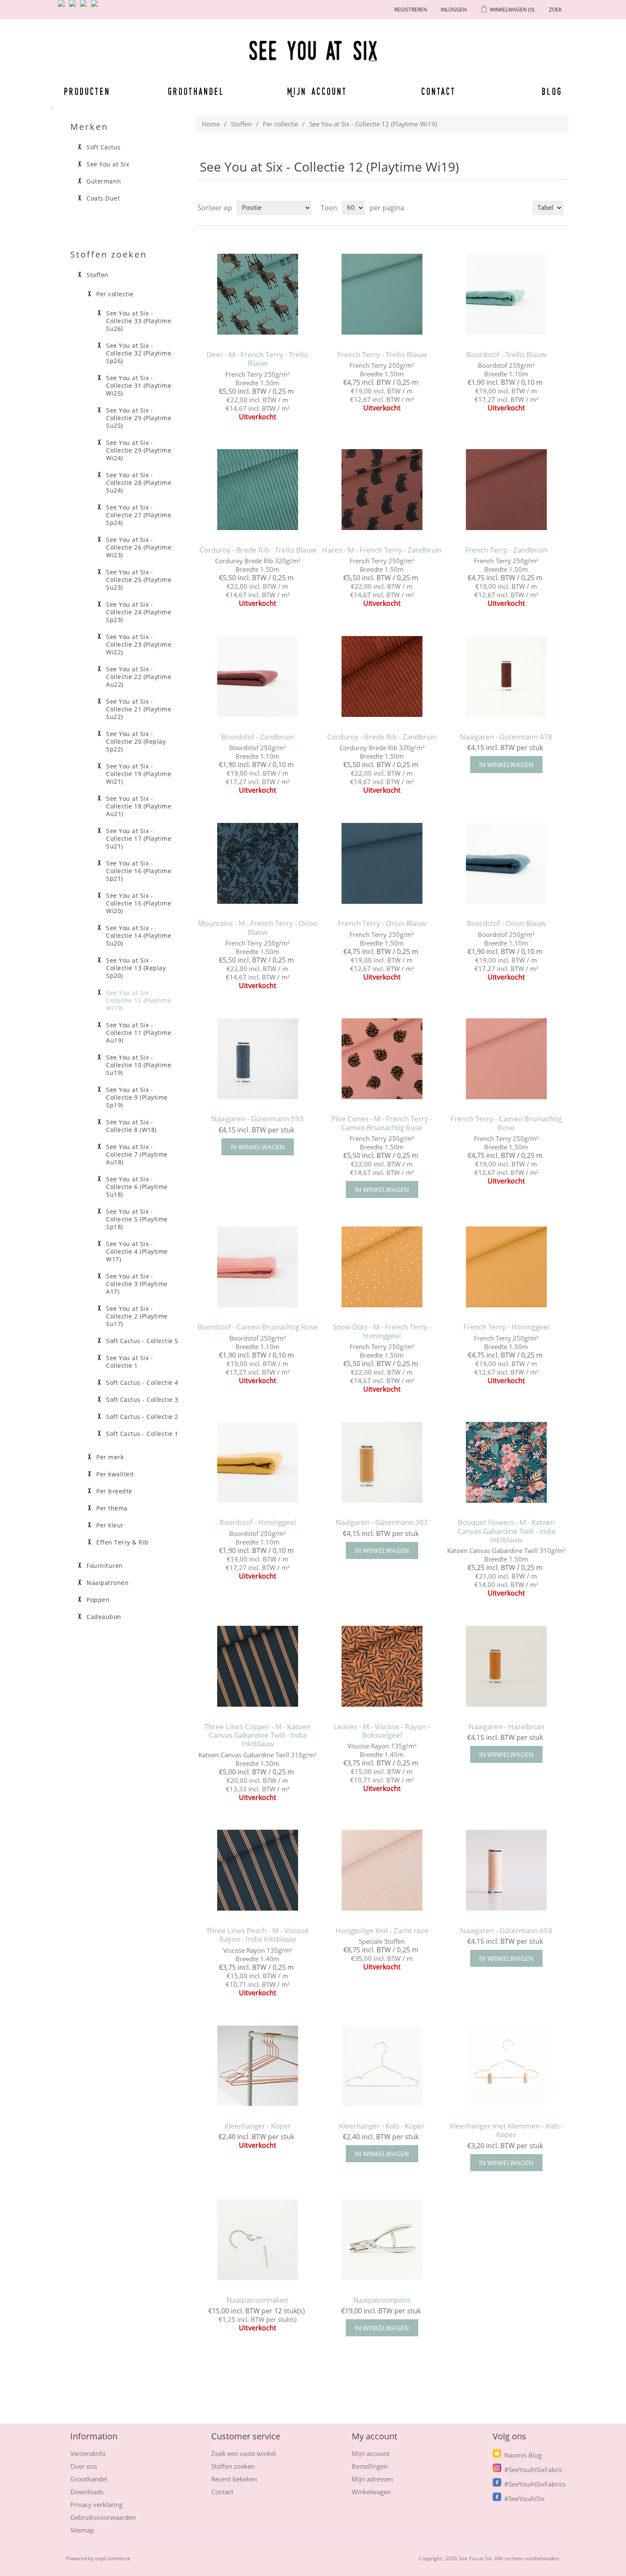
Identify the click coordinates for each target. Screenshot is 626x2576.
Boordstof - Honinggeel (258, 1522)
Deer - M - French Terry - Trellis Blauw (257, 359)
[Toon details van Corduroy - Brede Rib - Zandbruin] (382, 676)
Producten (86, 91)
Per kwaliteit (115, 1474)
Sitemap (82, 2530)
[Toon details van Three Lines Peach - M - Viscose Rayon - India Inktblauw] (257, 1870)
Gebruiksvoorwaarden (103, 2517)
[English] (63, 7)
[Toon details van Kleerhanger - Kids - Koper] (382, 2066)
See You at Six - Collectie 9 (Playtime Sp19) (137, 1097)
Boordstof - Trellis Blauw (506, 355)
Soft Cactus (104, 147)
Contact (439, 91)
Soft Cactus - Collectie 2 (142, 1417)
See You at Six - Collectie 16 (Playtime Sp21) (139, 871)
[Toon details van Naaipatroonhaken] (257, 2240)
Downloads (87, 2492)
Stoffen (241, 124)
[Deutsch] (96, 7)
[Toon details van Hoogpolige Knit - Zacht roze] (382, 1870)
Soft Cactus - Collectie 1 (142, 1434)
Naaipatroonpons (382, 2300)
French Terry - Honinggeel (506, 1327)
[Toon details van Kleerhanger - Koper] (257, 2066)
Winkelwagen (371, 2492)
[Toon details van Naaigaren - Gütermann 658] (506, 1870)
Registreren (411, 10)
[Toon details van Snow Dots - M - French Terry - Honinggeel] (382, 1267)
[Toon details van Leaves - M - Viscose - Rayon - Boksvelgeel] (382, 1666)
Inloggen (454, 10)
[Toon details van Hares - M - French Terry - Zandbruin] (382, 490)
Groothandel (196, 91)
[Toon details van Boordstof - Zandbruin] (257, 676)
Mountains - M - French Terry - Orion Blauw (258, 928)
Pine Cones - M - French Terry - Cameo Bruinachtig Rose (382, 1123)
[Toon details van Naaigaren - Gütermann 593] (257, 1059)
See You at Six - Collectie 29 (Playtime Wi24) (139, 450)
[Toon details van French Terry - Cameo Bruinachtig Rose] (506, 1059)
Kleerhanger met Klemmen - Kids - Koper (506, 2130)
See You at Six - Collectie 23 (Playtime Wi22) (139, 645)
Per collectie (280, 124)
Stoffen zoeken (233, 2466)
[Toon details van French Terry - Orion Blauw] (382, 863)
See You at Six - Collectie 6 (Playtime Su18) (137, 1187)
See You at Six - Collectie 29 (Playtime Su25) (139, 418)
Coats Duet (103, 198)
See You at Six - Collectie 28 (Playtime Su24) (139, 483)
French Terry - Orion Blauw (382, 923)
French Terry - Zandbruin (506, 550)
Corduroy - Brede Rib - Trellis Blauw (258, 550)
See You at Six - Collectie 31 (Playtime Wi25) (139, 386)
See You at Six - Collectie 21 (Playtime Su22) (139, 709)
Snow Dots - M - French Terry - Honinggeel (382, 1331)
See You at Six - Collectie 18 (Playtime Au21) (139, 806)
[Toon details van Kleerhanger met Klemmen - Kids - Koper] (506, 2066)
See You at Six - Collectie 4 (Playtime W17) (137, 1252)
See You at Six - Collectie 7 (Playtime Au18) (137, 1155)
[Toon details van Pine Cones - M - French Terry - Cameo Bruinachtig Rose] (382, 1059)
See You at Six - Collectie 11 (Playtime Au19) (139, 1033)
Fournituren (105, 1566)
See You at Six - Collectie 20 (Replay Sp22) (136, 742)
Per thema (112, 1508)
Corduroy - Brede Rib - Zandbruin (382, 737)
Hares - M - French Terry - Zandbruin (382, 550)
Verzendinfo (88, 2453)
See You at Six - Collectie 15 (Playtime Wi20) (139, 903)
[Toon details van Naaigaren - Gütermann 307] (382, 1462)
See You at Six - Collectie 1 (129, 1362)
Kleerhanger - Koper (258, 2126)
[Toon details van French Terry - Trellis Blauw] (382, 294)
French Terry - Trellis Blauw (382, 355)
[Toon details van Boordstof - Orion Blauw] (506, 863)
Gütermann (104, 181)
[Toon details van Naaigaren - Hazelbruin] (506, 1666)
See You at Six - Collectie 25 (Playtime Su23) (139, 580)
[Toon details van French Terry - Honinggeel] (506, 1267)
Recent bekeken (234, 2479)
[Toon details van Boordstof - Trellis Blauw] (506, 294)
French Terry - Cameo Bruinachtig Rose (506, 1123)
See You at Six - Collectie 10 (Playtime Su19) (139, 1065)
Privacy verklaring (96, 2504)
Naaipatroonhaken (257, 2300)
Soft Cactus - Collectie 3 (142, 1400)
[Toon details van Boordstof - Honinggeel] (257, 1462)
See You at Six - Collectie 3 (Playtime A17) (137, 1284)
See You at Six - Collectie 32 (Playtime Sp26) (139, 353)
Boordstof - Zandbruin (257, 737)
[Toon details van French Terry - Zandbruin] (506, 490)
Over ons (84, 2466)
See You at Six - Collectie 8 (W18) (131, 1126)
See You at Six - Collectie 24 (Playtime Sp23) (139, 612)
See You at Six (108, 164)
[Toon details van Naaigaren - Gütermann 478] (506, 676)
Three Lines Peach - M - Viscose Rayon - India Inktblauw (257, 1935)
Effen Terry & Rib (122, 1542)
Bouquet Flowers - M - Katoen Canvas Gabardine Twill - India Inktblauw (506, 1531)
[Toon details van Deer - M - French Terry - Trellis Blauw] (257, 294)
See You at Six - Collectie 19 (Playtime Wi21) (139, 774)
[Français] (85, 7)
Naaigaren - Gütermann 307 (382, 1522)
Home (211, 124)
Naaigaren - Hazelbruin (506, 1727)
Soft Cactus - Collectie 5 (142, 1341)
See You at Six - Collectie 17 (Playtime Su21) (139, 839)
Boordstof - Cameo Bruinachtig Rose (258, 1327)
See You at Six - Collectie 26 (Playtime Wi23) (139, 547)
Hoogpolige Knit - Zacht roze (382, 1931)
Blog (552, 91)
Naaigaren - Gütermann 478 (506, 737)
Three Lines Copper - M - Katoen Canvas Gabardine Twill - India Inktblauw (257, 1735)
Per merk (110, 1457)
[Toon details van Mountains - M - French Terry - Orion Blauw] (257, 863)
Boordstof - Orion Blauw (506, 923)
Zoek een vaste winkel (244, 2453)
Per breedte (114, 1491)
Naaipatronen (108, 1583)
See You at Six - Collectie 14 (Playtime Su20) (139, 936)
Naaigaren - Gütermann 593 (257, 1119)
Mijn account (317, 91)
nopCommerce (113, 2558)
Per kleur (110, 1525)
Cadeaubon (104, 1617)
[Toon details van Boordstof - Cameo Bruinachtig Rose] (257, 1267)
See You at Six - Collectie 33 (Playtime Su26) (139, 321)
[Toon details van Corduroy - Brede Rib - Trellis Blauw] (257, 490)
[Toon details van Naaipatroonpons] (382, 2240)
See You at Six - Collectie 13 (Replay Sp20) (136, 968)
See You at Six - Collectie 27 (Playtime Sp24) (139, 515)
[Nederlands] (74, 7)
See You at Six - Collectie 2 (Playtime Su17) (137, 1316)
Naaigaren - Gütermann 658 (506, 1931)
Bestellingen (370, 2466)
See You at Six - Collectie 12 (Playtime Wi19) (139, 1000)
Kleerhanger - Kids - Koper (382, 2126)
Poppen (98, 1600)
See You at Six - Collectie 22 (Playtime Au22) (139, 677)
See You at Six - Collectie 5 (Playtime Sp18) (137, 1219)
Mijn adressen (372, 2479)
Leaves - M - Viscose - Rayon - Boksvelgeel (382, 1731)
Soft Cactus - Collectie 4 (142, 1383)
